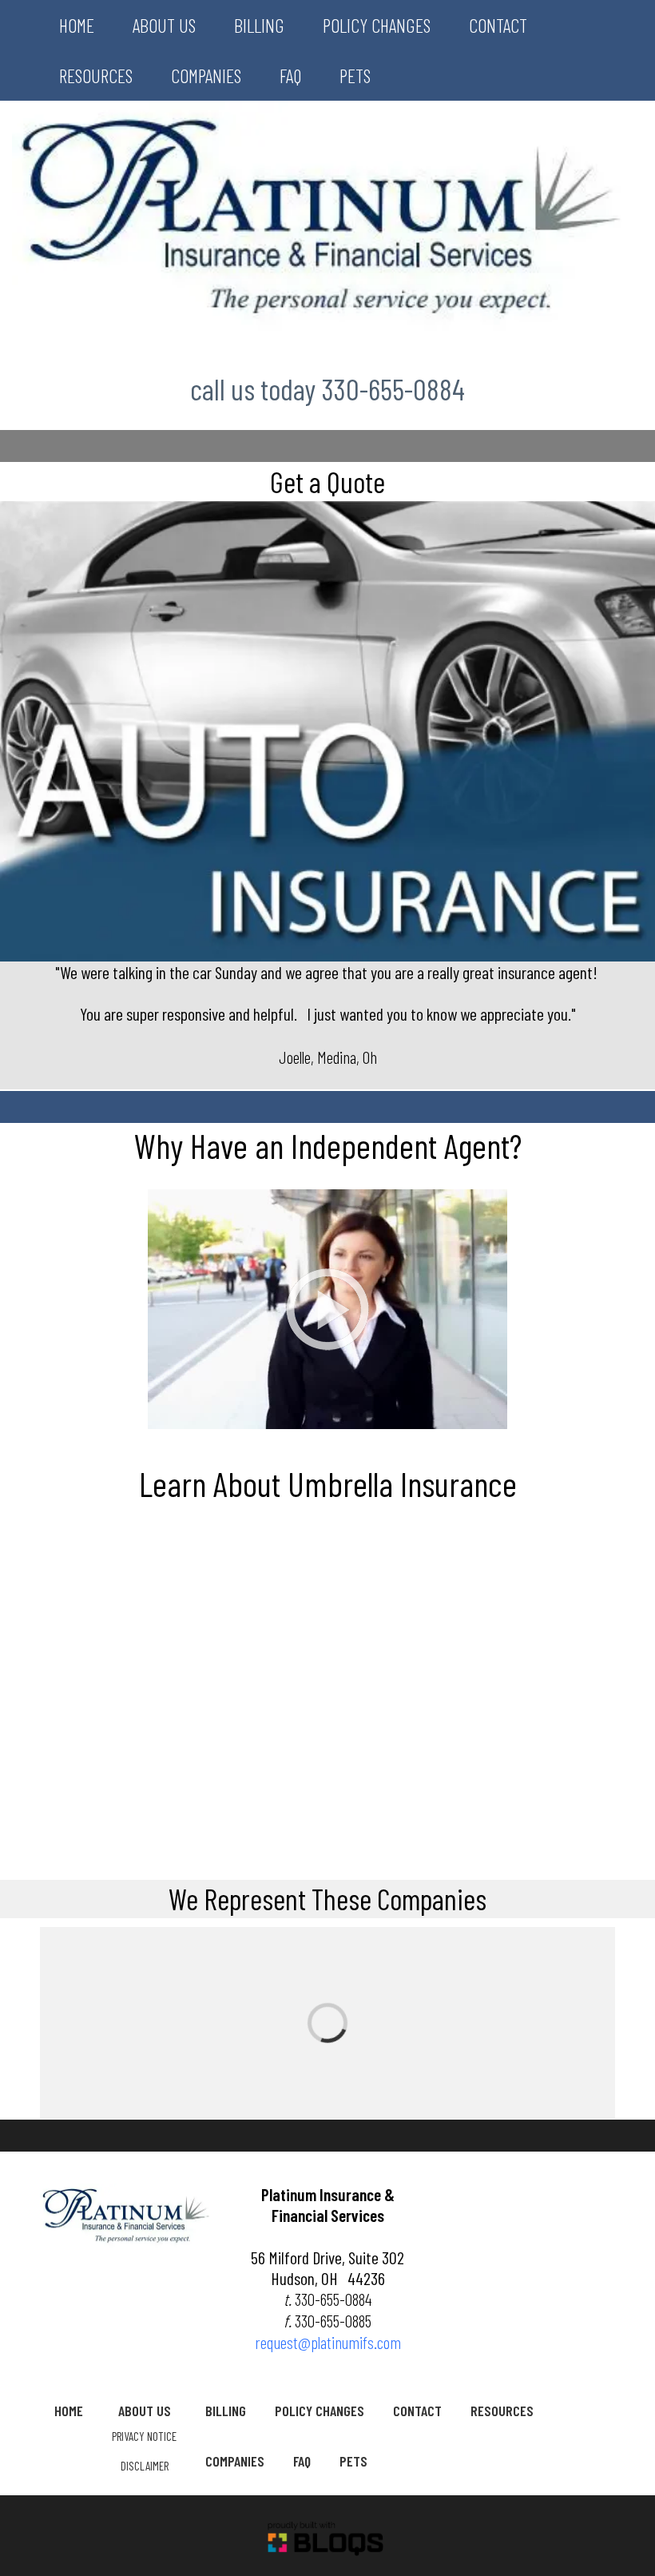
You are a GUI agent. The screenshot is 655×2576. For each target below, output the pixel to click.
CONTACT (498, 25)
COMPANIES (206, 76)
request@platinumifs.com (328, 2342)
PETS (355, 76)
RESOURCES (96, 76)
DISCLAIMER (145, 2466)
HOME (77, 25)
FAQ (290, 76)
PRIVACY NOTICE (144, 2436)
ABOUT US (164, 25)
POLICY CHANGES (377, 25)
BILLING (259, 25)
